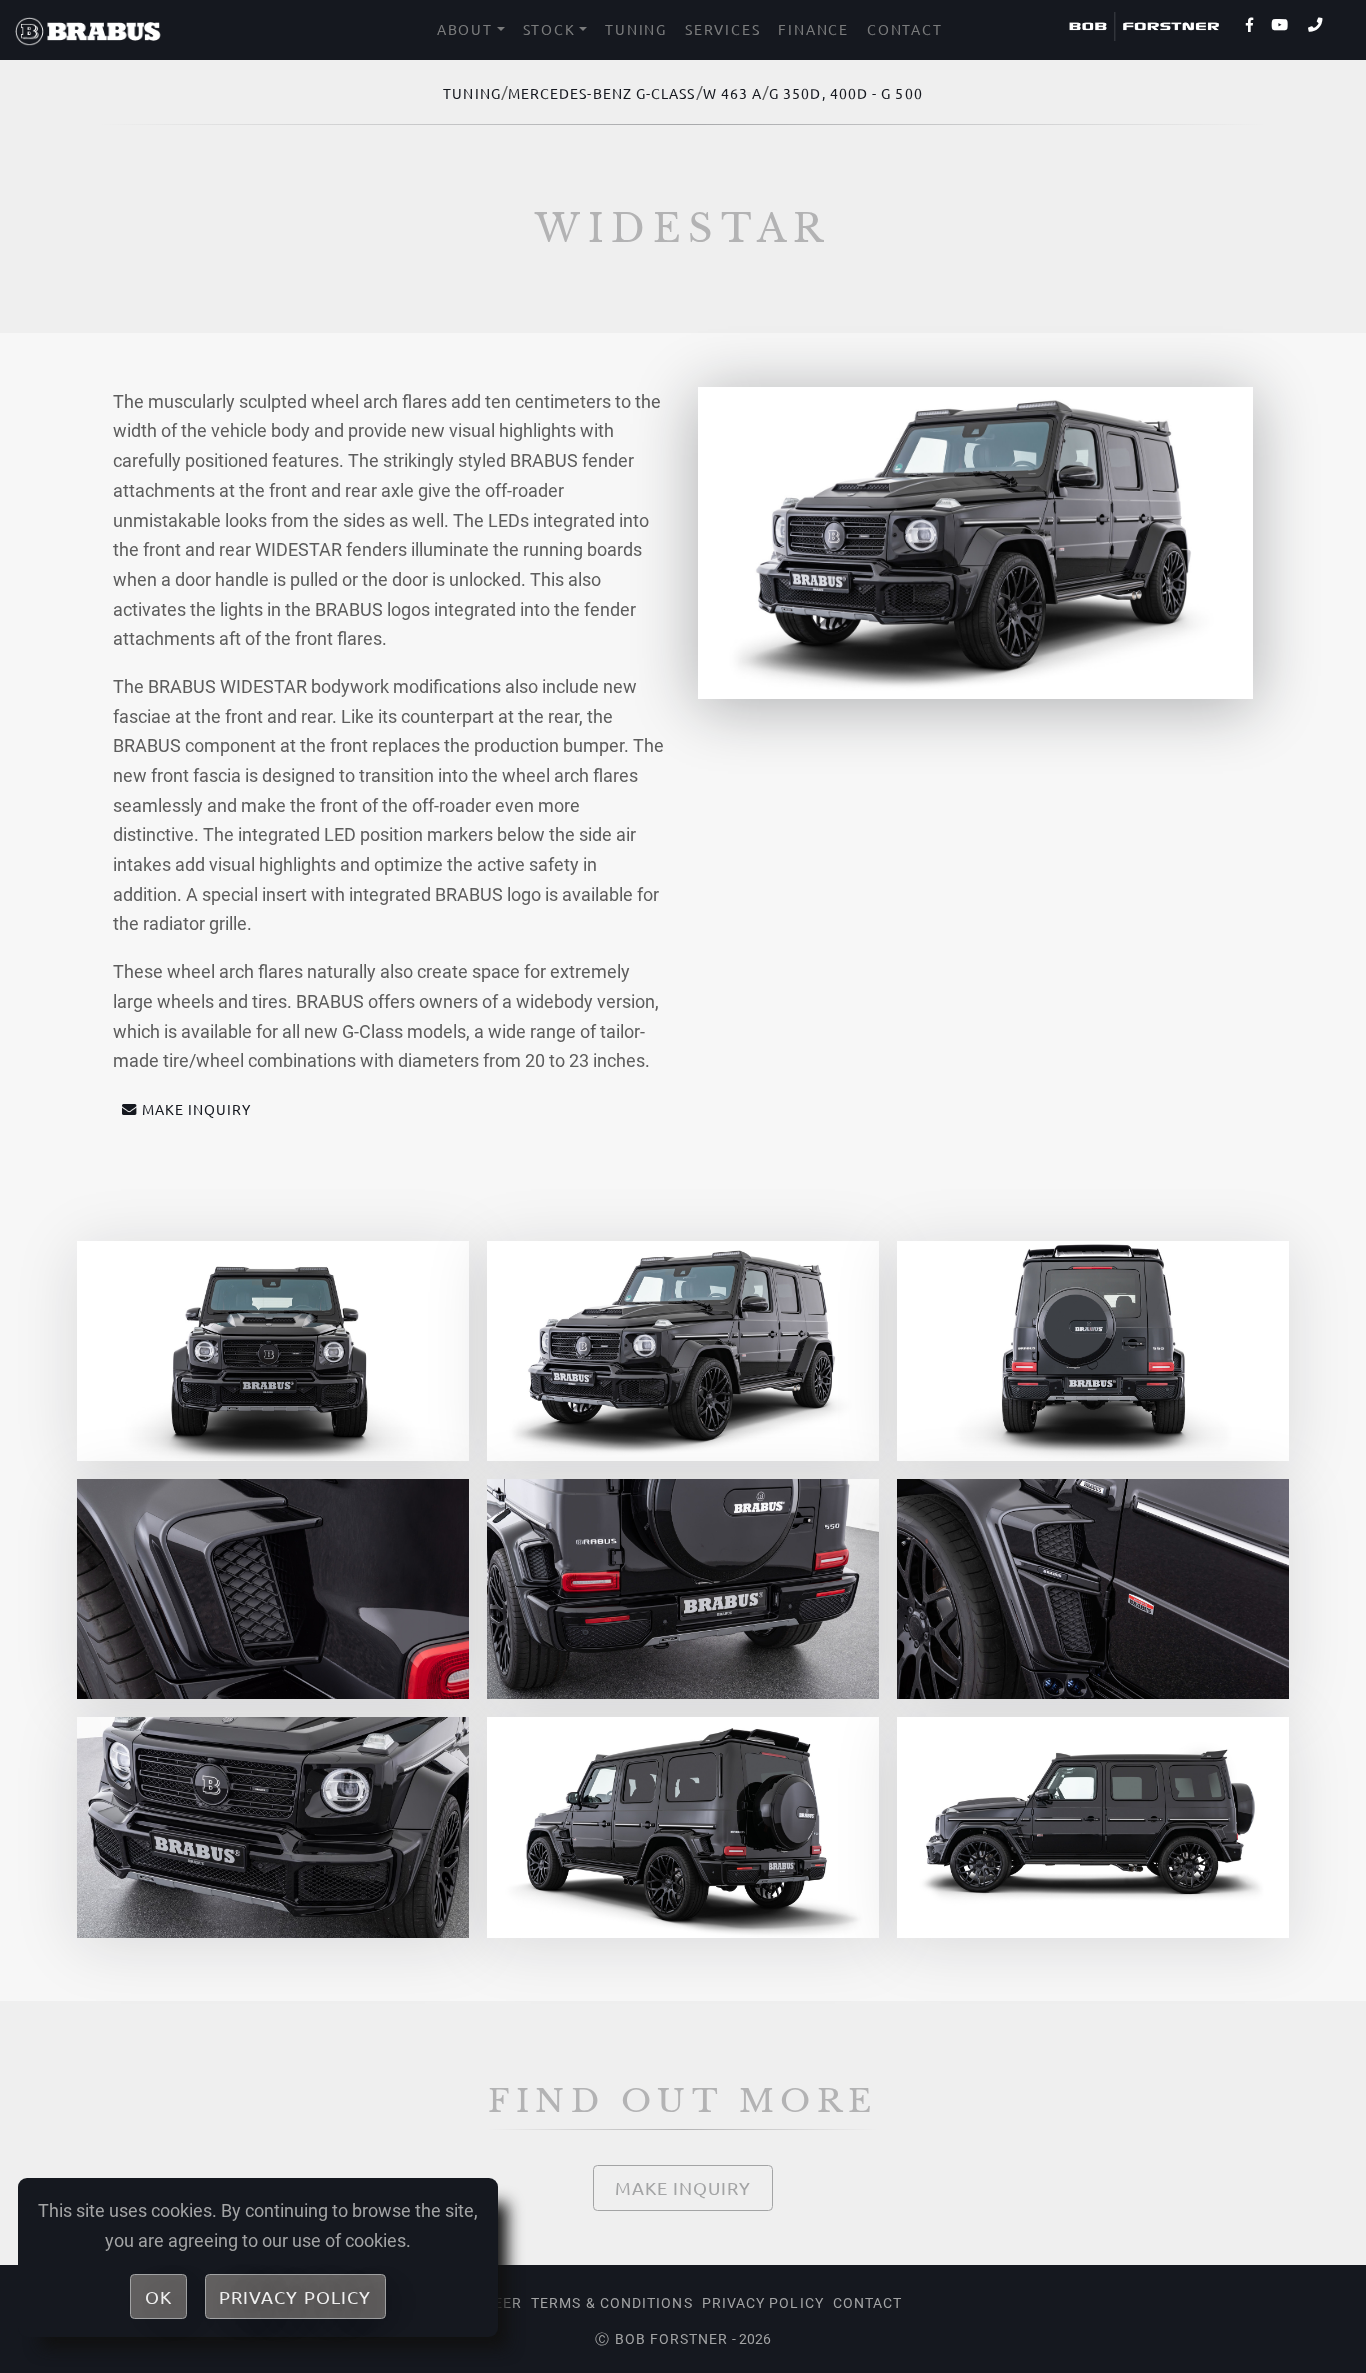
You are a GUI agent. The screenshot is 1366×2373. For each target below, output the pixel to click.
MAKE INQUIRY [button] (197, 1109)
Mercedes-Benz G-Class (602, 93)
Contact (905, 29)
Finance (813, 29)
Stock (549, 29)
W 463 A (733, 93)
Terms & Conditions (611, 2303)
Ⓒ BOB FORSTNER (661, 2339)
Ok (158, 2296)
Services (722, 29)
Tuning (636, 29)
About (465, 29)
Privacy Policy (763, 2303)
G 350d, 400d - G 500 (846, 93)
